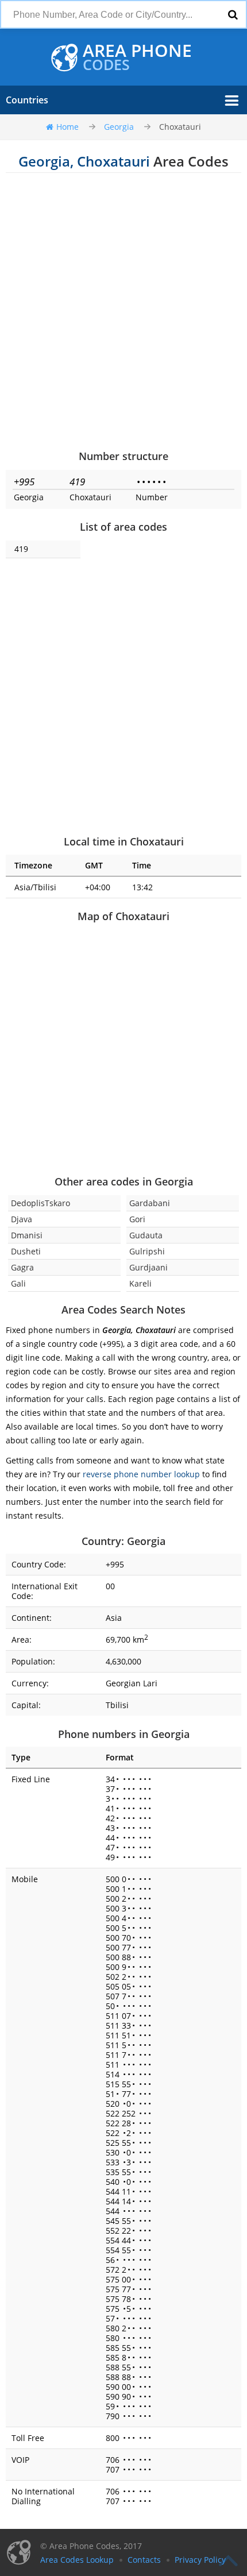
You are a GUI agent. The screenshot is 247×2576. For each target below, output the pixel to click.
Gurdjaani (148, 1267)
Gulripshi (147, 1251)
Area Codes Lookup (77, 2560)
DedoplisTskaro (40, 1203)
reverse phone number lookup (141, 1474)
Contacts (144, 2560)
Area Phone (137, 57)
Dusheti (26, 1251)
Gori (137, 1219)
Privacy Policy (200, 2560)
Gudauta (146, 1235)
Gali (18, 1283)
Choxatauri (180, 127)
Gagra (22, 1267)
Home (67, 127)
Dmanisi (27, 1235)
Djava (22, 1219)
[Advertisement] (123, 311)
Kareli (140, 1283)
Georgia (119, 127)
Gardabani (150, 1203)
